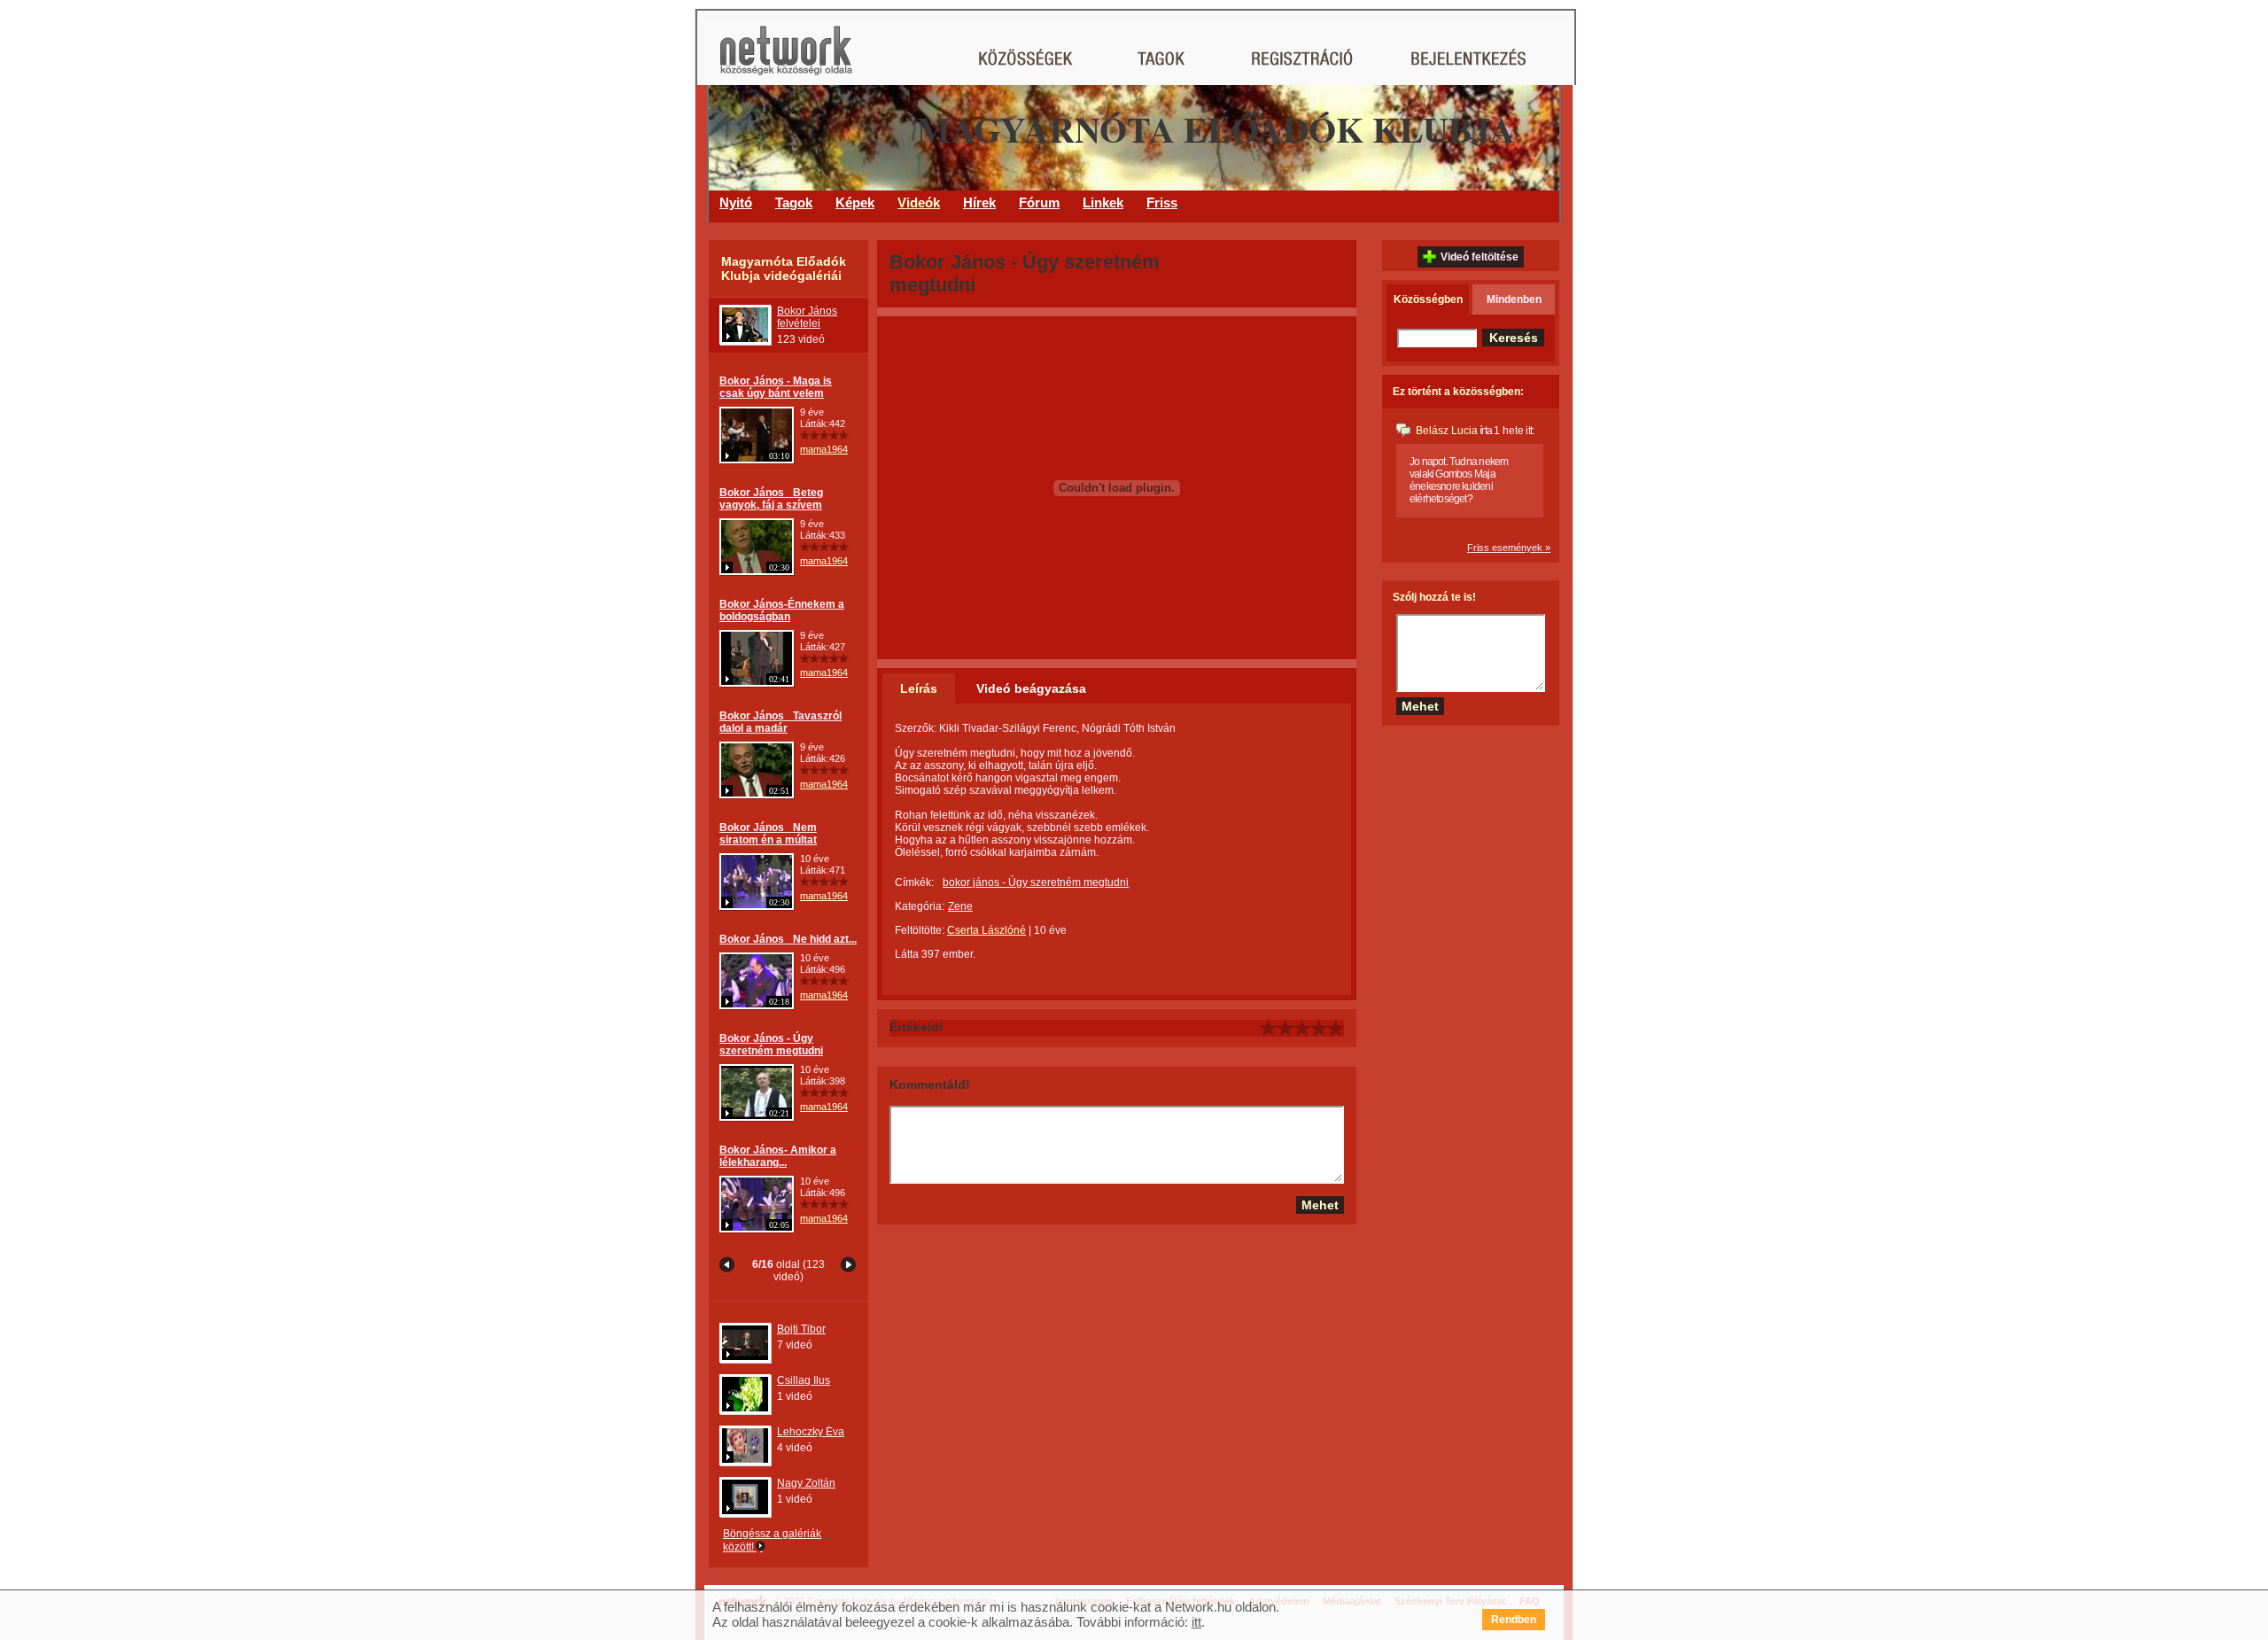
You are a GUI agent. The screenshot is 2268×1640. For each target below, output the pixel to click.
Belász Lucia (1447, 431)
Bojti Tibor (801, 1329)
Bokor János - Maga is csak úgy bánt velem (776, 387)
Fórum (1039, 202)
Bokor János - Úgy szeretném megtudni (771, 1045)
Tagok (794, 202)
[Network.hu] (786, 59)
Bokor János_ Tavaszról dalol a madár (781, 722)
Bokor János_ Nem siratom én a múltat (768, 834)
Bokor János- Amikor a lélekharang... (778, 1156)
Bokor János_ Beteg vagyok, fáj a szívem (771, 499)
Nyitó (736, 202)
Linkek (1103, 202)
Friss (1162, 202)
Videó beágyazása (1031, 688)
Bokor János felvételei (807, 317)
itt (1196, 1622)
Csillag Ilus (804, 1380)
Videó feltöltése (1480, 257)
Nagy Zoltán (806, 1483)
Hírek (979, 202)
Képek (855, 202)
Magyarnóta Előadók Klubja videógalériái (784, 268)
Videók (919, 202)
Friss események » (1509, 548)
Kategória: (920, 906)
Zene (960, 906)
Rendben (1514, 1620)
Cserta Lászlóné (986, 930)
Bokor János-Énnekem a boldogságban (782, 610)
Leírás (919, 688)
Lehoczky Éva (811, 1432)
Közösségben (1428, 299)
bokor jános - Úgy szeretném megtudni (1036, 882)
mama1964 (824, 449)
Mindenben (1514, 299)
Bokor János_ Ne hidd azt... (788, 939)
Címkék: (914, 882)
